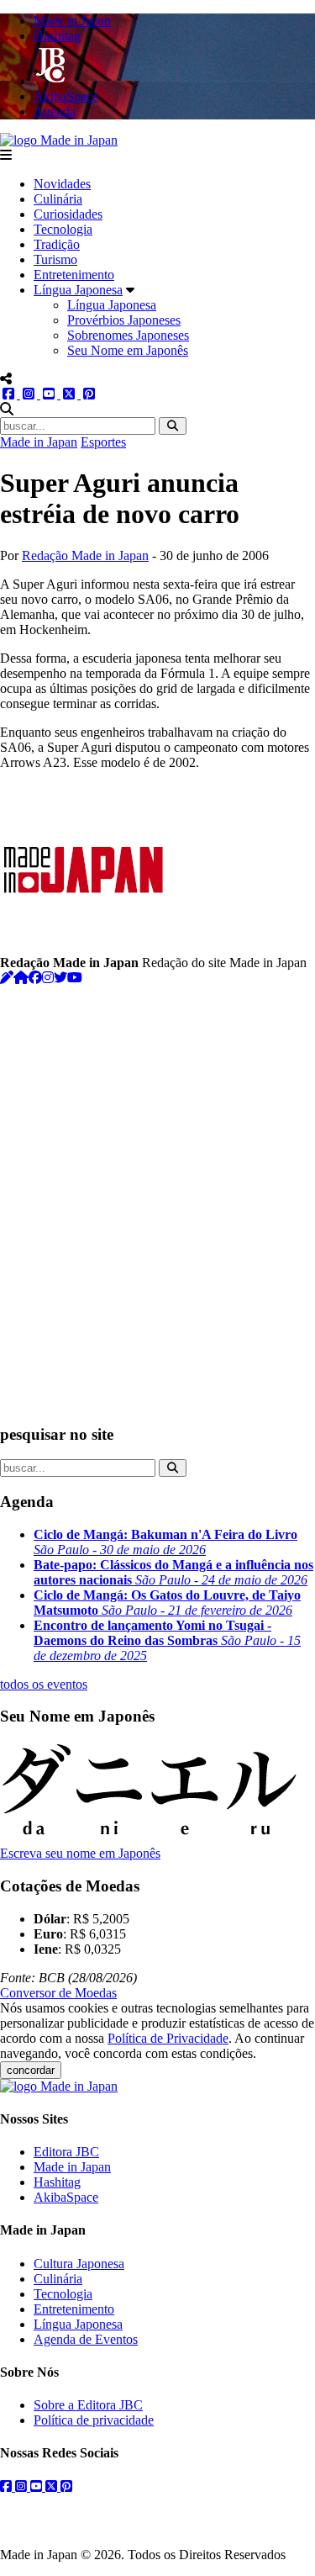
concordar (31, 2070)
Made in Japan (39, 442)
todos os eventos (44, 1684)
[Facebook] (35, 978)
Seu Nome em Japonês (128, 350)
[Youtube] (75, 978)
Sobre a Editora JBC (88, 2405)
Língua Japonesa (78, 290)
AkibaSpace (66, 2197)
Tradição (57, 244)
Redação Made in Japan (85, 555)
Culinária (58, 199)
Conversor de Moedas (58, 1993)
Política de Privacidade (168, 2038)
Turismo (55, 259)
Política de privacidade (94, 2420)
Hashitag (57, 2182)
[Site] (21, 978)
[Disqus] (157, 1196)
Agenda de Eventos (86, 2339)
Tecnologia (63, 229)
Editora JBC (66, 2152)
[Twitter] (60, 978)
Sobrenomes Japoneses (128, 335)
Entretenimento (74, 275)
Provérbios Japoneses (124, 320)
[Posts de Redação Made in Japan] (7, 978)
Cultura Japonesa (79, 2264)
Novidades (62, 184)
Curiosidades (68, 214)
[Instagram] (48, 978)
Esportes (103, 442)
